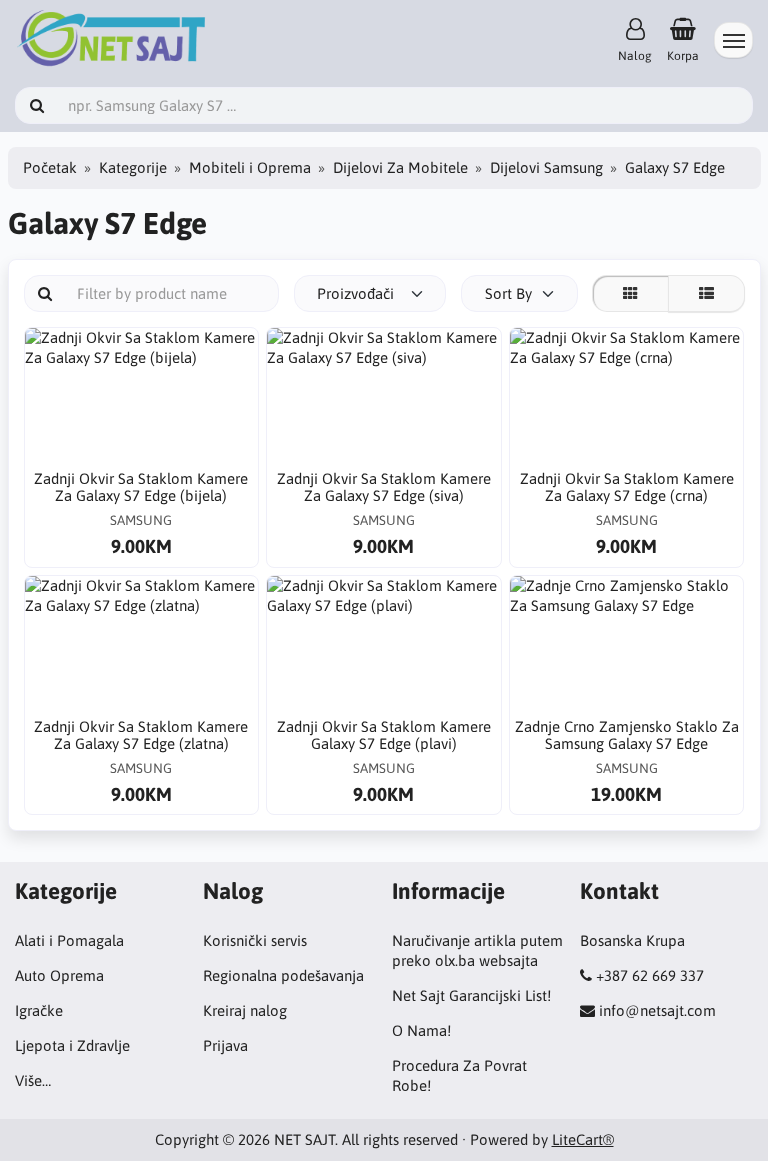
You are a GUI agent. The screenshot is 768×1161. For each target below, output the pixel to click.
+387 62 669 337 (650, 975)
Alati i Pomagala (69, 940)
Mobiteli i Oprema (250, 167)
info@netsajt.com (657, 1010)
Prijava (225, 1045)
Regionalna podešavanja (283, 975)
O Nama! (421, 1030)
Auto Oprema (59, 975)
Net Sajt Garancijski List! (471, 995)
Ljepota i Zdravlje (72, 1045)
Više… (33, 1080)
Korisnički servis (255, 940)
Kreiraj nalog (245, 1010)
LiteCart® (583, 1139)
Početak (50, 167)
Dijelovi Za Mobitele (400, 167)
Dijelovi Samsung (546, 167)
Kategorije (133, 167)
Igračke (39, 1010)
